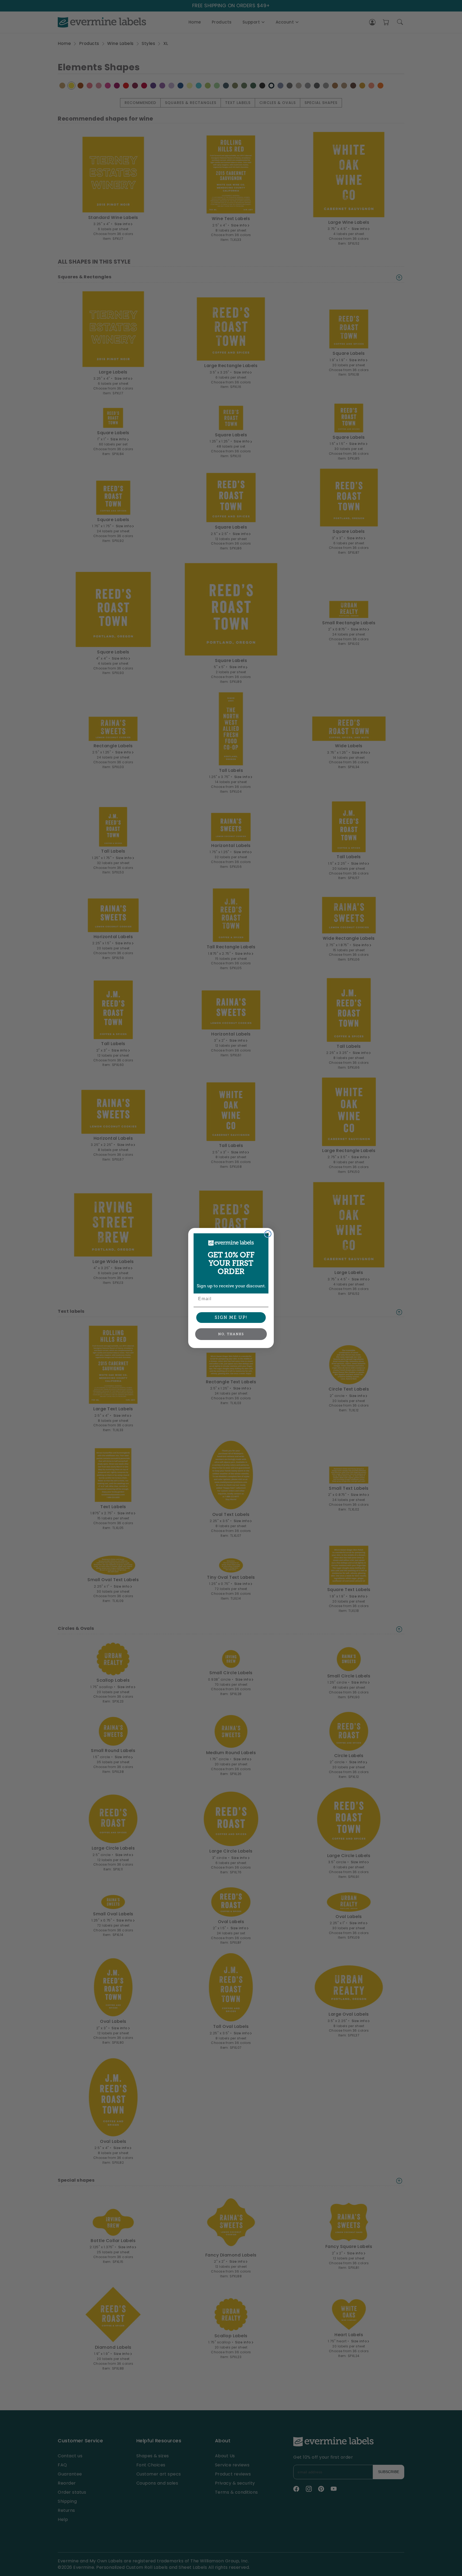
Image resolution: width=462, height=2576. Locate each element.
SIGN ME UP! (231, 1317)
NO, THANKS (231, 1334)
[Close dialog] (268, 1234)
